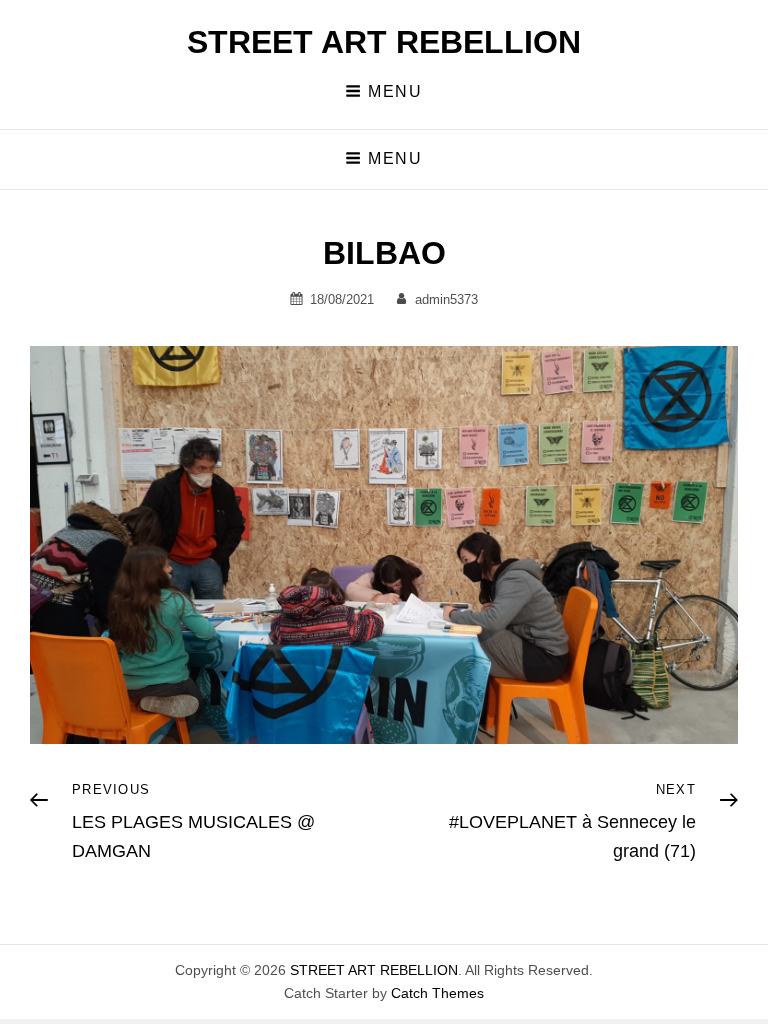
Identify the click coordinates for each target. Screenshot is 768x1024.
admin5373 (446, 299)
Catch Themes (437, 993)
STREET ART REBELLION (384, 42)
